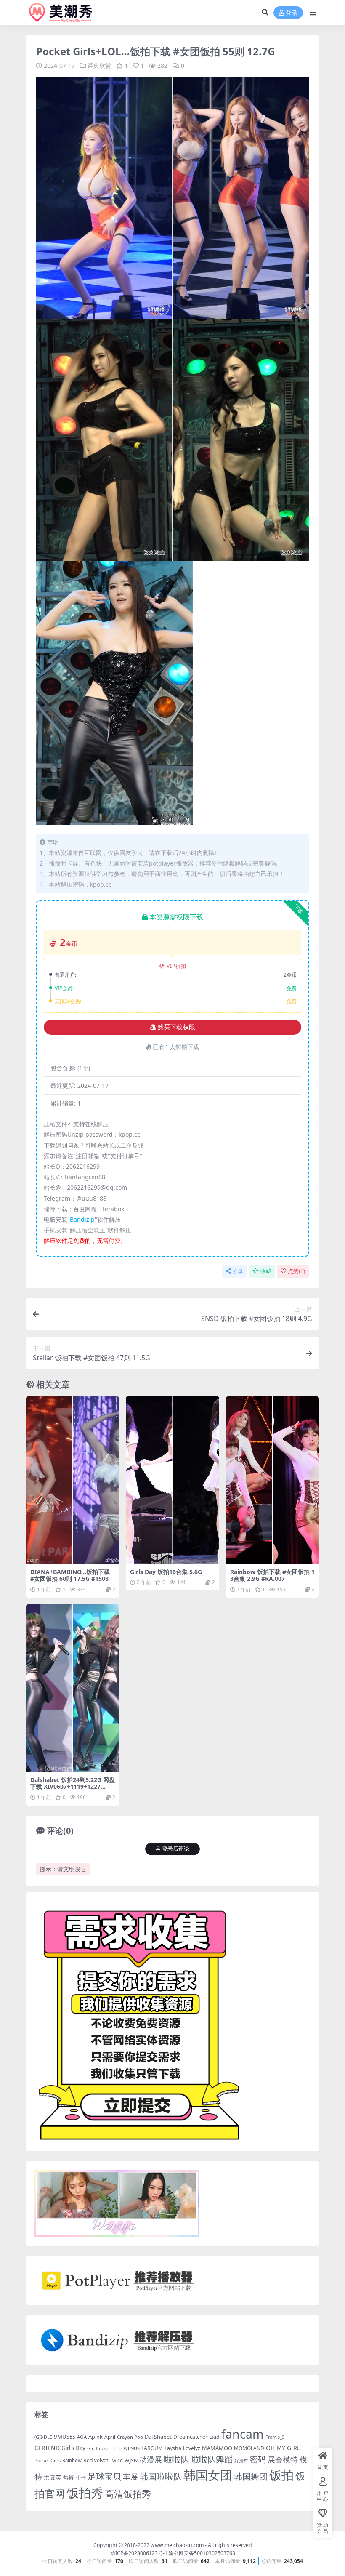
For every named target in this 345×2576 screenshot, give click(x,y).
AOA (82, 2437)
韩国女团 (208, 2475)
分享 (238, 1271)
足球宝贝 (104, 2476)
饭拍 (281, 2475)
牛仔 (81, 2478)
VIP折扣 (176, 966)
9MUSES (65, 2437)
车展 (130, 2477)
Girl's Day (73, 2448)
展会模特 (283, 2459)
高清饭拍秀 (128, 2494)
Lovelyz (192, 2448)
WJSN (131, 2460)
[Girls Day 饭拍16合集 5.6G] (172, 1480)
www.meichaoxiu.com (177, 2545)
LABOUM (152, 2448)
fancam (243, 2434)
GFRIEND (47, 2448)
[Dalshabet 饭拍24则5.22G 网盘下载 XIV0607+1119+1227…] (73, 1688)
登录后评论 (176, 1849)
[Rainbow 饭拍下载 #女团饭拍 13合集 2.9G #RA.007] (272, 1480)
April (110, 2437)
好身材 (241, 2460)
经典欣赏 (99, 65)
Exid (214, 2437)
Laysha (173, 2448)
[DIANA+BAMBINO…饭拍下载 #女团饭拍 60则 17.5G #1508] (73, 1480)
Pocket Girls (48, 2460)
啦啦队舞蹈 (212, 2459)
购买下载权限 (176, 1027)
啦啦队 (176, 2459)
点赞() (296, 1271)
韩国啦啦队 (161, 2476)
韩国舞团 (251, 2476)
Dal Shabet (158, 2437)
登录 (292, 13)
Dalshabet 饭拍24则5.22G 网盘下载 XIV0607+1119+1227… (73, 1783)
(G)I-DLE (43, 2437)
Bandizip (82, 1219)
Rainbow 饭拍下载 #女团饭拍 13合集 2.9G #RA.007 (272, 1575)
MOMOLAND (249, 2448)
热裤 (69, 2477)
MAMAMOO (217, 2448)
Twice (116, 2460)
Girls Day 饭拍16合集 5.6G (166, 1572)
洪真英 (53, 2477)
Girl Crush (98, 2448)
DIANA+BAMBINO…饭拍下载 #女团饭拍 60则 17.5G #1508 (70, 1575)
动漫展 (151, 2459)
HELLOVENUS (125, 2448)
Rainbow (72, 2460)
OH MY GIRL (283, 2448)
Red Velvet (96, 2460)
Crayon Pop (130, 2437)
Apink (96, 2437)
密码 (258, 2459)
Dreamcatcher (190, 2437)
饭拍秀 (85, 2493)
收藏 (266, 1271)
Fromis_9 (275, 2437)
